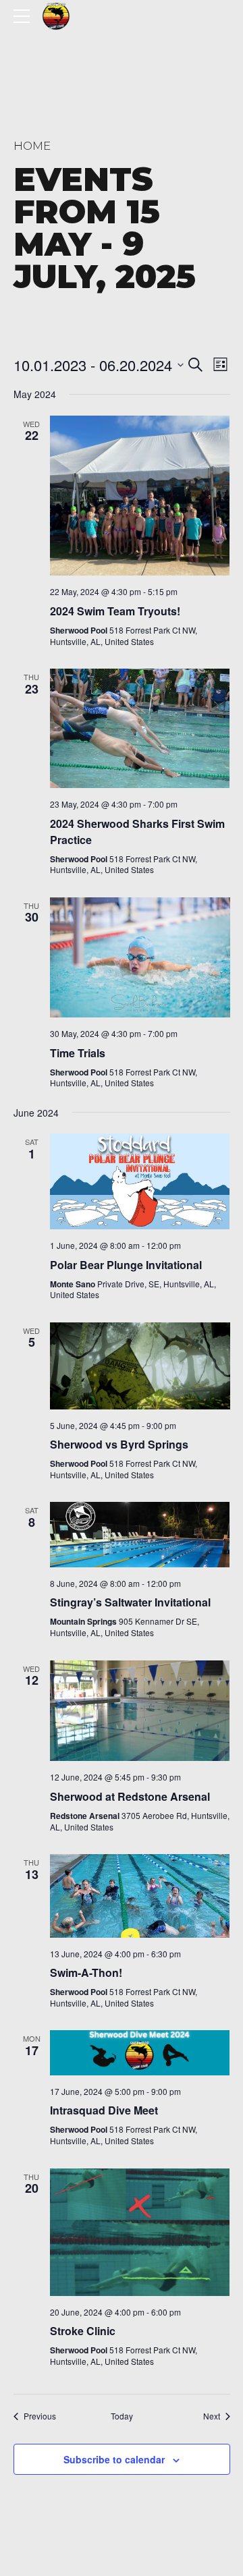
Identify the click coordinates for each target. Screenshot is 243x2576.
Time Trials (78, 1053)
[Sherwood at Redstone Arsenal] (140, 1711)
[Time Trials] (140, 957)
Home (32, 146)
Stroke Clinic (83, 2331)
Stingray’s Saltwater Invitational (130, 1602)
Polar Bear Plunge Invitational (126, 1265)
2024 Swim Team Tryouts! (115, 611)
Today (122, 2416)
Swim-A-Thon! (86, 1972)
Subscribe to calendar (114, 2459)
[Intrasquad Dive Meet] (140, 2053)
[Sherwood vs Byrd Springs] (140, 1366)
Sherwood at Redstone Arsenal (130, 1796)
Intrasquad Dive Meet (104, 2110)
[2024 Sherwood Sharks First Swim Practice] (140, 728)
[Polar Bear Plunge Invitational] (140, 1181)
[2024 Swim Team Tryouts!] (140, 496)
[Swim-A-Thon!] (140, 1896)
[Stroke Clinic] (140, 2232)
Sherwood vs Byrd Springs (119, 1444)
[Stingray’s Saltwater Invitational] (140, 1535)
